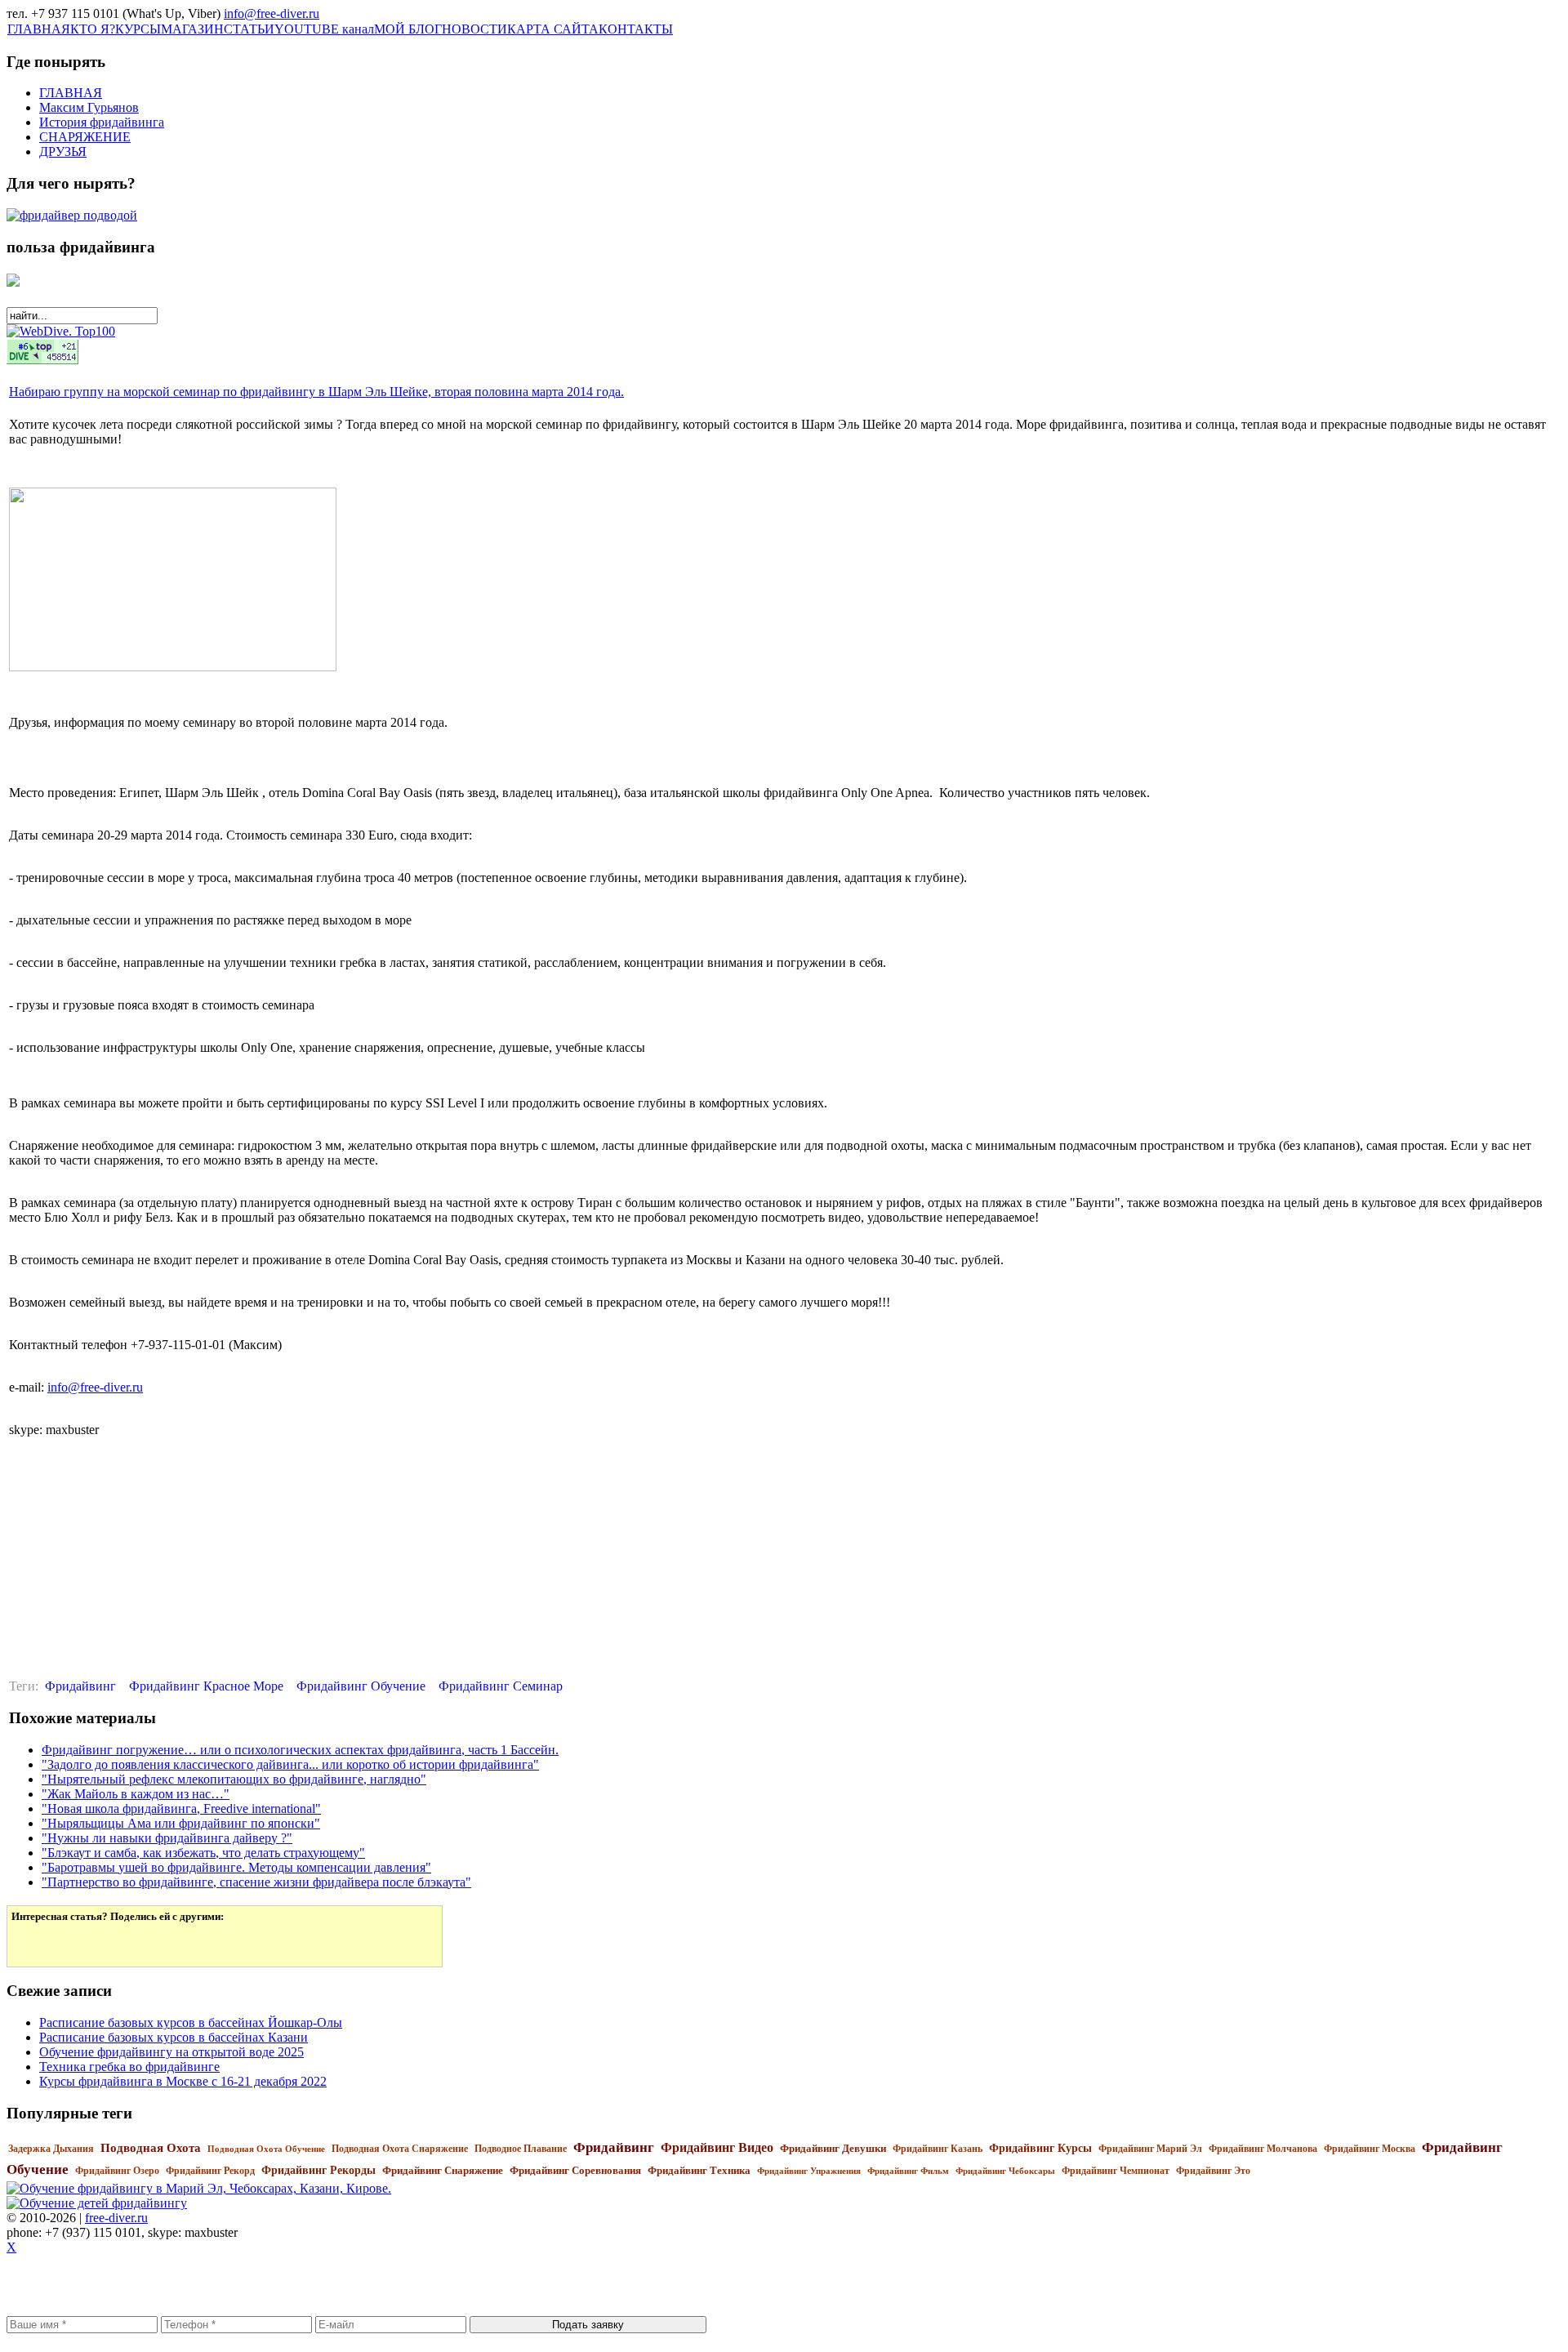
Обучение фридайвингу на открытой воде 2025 (171, 2052)
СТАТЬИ (249, 29)
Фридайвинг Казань (938, 2149)
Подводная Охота (151, 2148)
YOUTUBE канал (324, 29)
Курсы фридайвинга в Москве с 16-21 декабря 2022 (183, 2081)
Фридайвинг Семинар (501, 1686)
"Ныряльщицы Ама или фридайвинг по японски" (181, 1823)
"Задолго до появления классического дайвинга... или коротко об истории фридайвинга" (290, 1764)
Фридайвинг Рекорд (210, 2171)
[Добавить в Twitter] (35, 1943)
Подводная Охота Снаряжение (400, 2149)
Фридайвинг (80, 1686)
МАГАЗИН (192, 29)
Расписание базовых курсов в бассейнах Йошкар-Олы (191, 2022)
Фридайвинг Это (1213, 2171)
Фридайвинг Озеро (117, 2171)
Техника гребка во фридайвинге (129, 2067)
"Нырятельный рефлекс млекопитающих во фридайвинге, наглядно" (234, 1779)
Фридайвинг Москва (1370, 2149)
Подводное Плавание (521, 2149)
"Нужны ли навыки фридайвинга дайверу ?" (167, 1838)
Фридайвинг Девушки (833, 2148)
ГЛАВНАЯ (39, 29)
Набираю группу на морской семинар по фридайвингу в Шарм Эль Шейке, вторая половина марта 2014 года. (316, 392)
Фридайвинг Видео (717, 2147)
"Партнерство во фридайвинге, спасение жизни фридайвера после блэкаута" (256, 1882)
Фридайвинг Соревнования (575, 2170)
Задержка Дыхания (51, 2149)
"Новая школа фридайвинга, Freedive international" (181, 1809)
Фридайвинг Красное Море (206, 1686)
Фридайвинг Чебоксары (1005, 2171)
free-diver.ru (116, 2218)
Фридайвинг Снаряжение (443, 2170)
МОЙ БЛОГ (408, 29)
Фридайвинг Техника (699, 2170)
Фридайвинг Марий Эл (1150, 2149)
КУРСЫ (138, 29)
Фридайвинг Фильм (908, 2171)
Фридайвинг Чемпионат (1116, 2171)
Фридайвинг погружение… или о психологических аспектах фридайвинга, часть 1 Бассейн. (300, 1750)
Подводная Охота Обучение (266, 2149)
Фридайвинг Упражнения (809, 2171)
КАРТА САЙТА (553, 29)
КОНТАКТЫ (636, 29)
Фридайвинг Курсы (1040, 2148)
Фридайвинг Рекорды (318, 2170)
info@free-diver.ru (272, 13)
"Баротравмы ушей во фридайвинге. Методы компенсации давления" (236, 1867)
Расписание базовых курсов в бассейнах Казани (174, 2037)
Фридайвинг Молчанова (1263, 2149)
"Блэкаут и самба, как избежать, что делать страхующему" (203, 1853)
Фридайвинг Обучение (361, 1686)
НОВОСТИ (474, 29)
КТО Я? (93, 29)
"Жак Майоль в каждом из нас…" (136, 1794)
